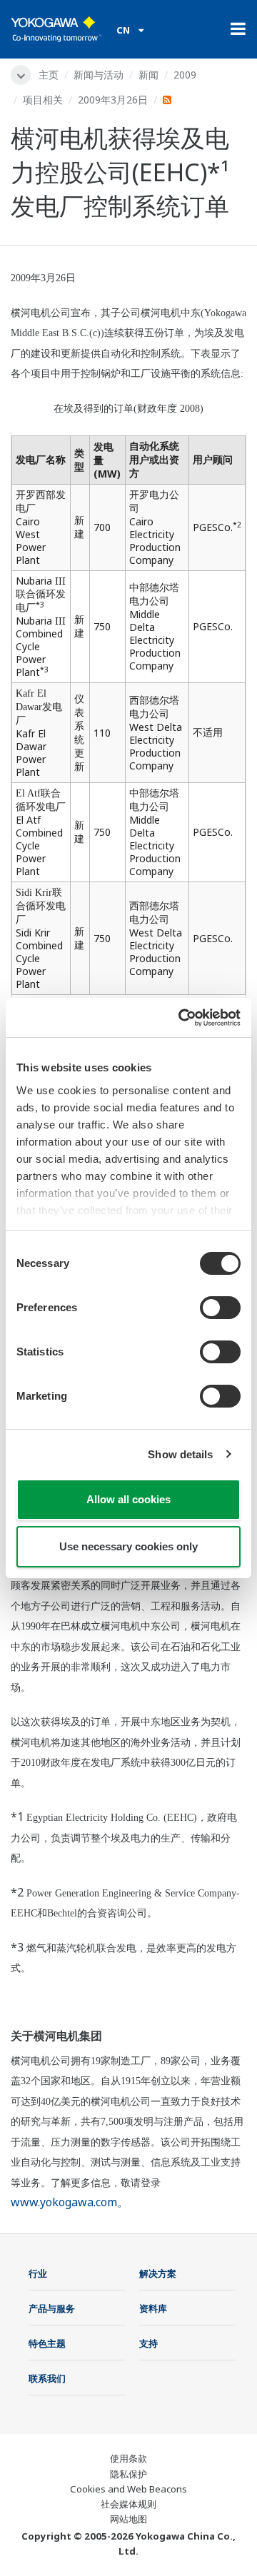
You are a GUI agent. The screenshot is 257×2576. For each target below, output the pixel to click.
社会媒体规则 (128, 2504)
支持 (148, 2343)
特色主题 (47, 2343)
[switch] (220, 1308)
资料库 (153, 2308)
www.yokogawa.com (64, 2202)
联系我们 (47, 2378)
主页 (49, 75)
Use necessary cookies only (128, 1546)
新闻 (148, 75)
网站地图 (128, 2519)
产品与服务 (52, 2308)
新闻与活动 (99, 75)
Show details (180, 1454)
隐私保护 (128, 2474)
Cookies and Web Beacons (128, 2489)
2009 (185, 75)
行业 (38, 2273)
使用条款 (128, 2458)
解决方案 (158, 2273)
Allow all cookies (128, 1499)
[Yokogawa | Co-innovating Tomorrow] (56, 29)
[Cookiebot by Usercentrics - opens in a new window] (181, 1018)
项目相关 (43, 100)
